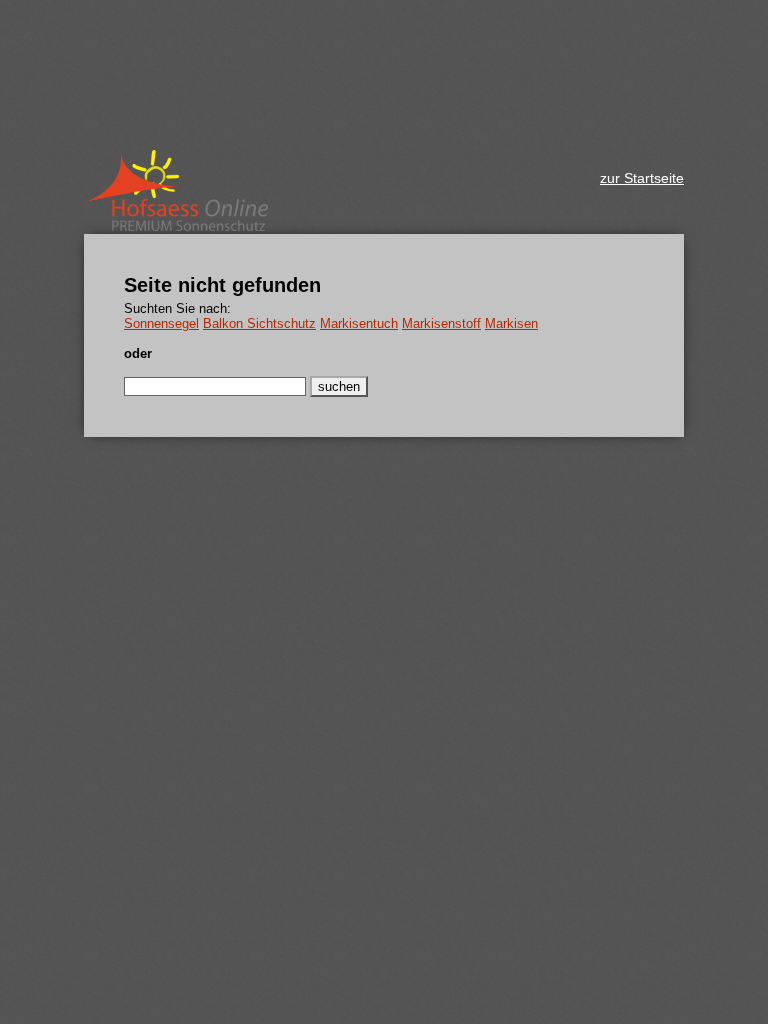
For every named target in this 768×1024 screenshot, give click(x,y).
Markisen (511, 323)
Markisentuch (359, 323)
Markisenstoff (441, 323)
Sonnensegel (161, 323)
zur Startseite (642, 178)
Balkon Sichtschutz (259, 323)
